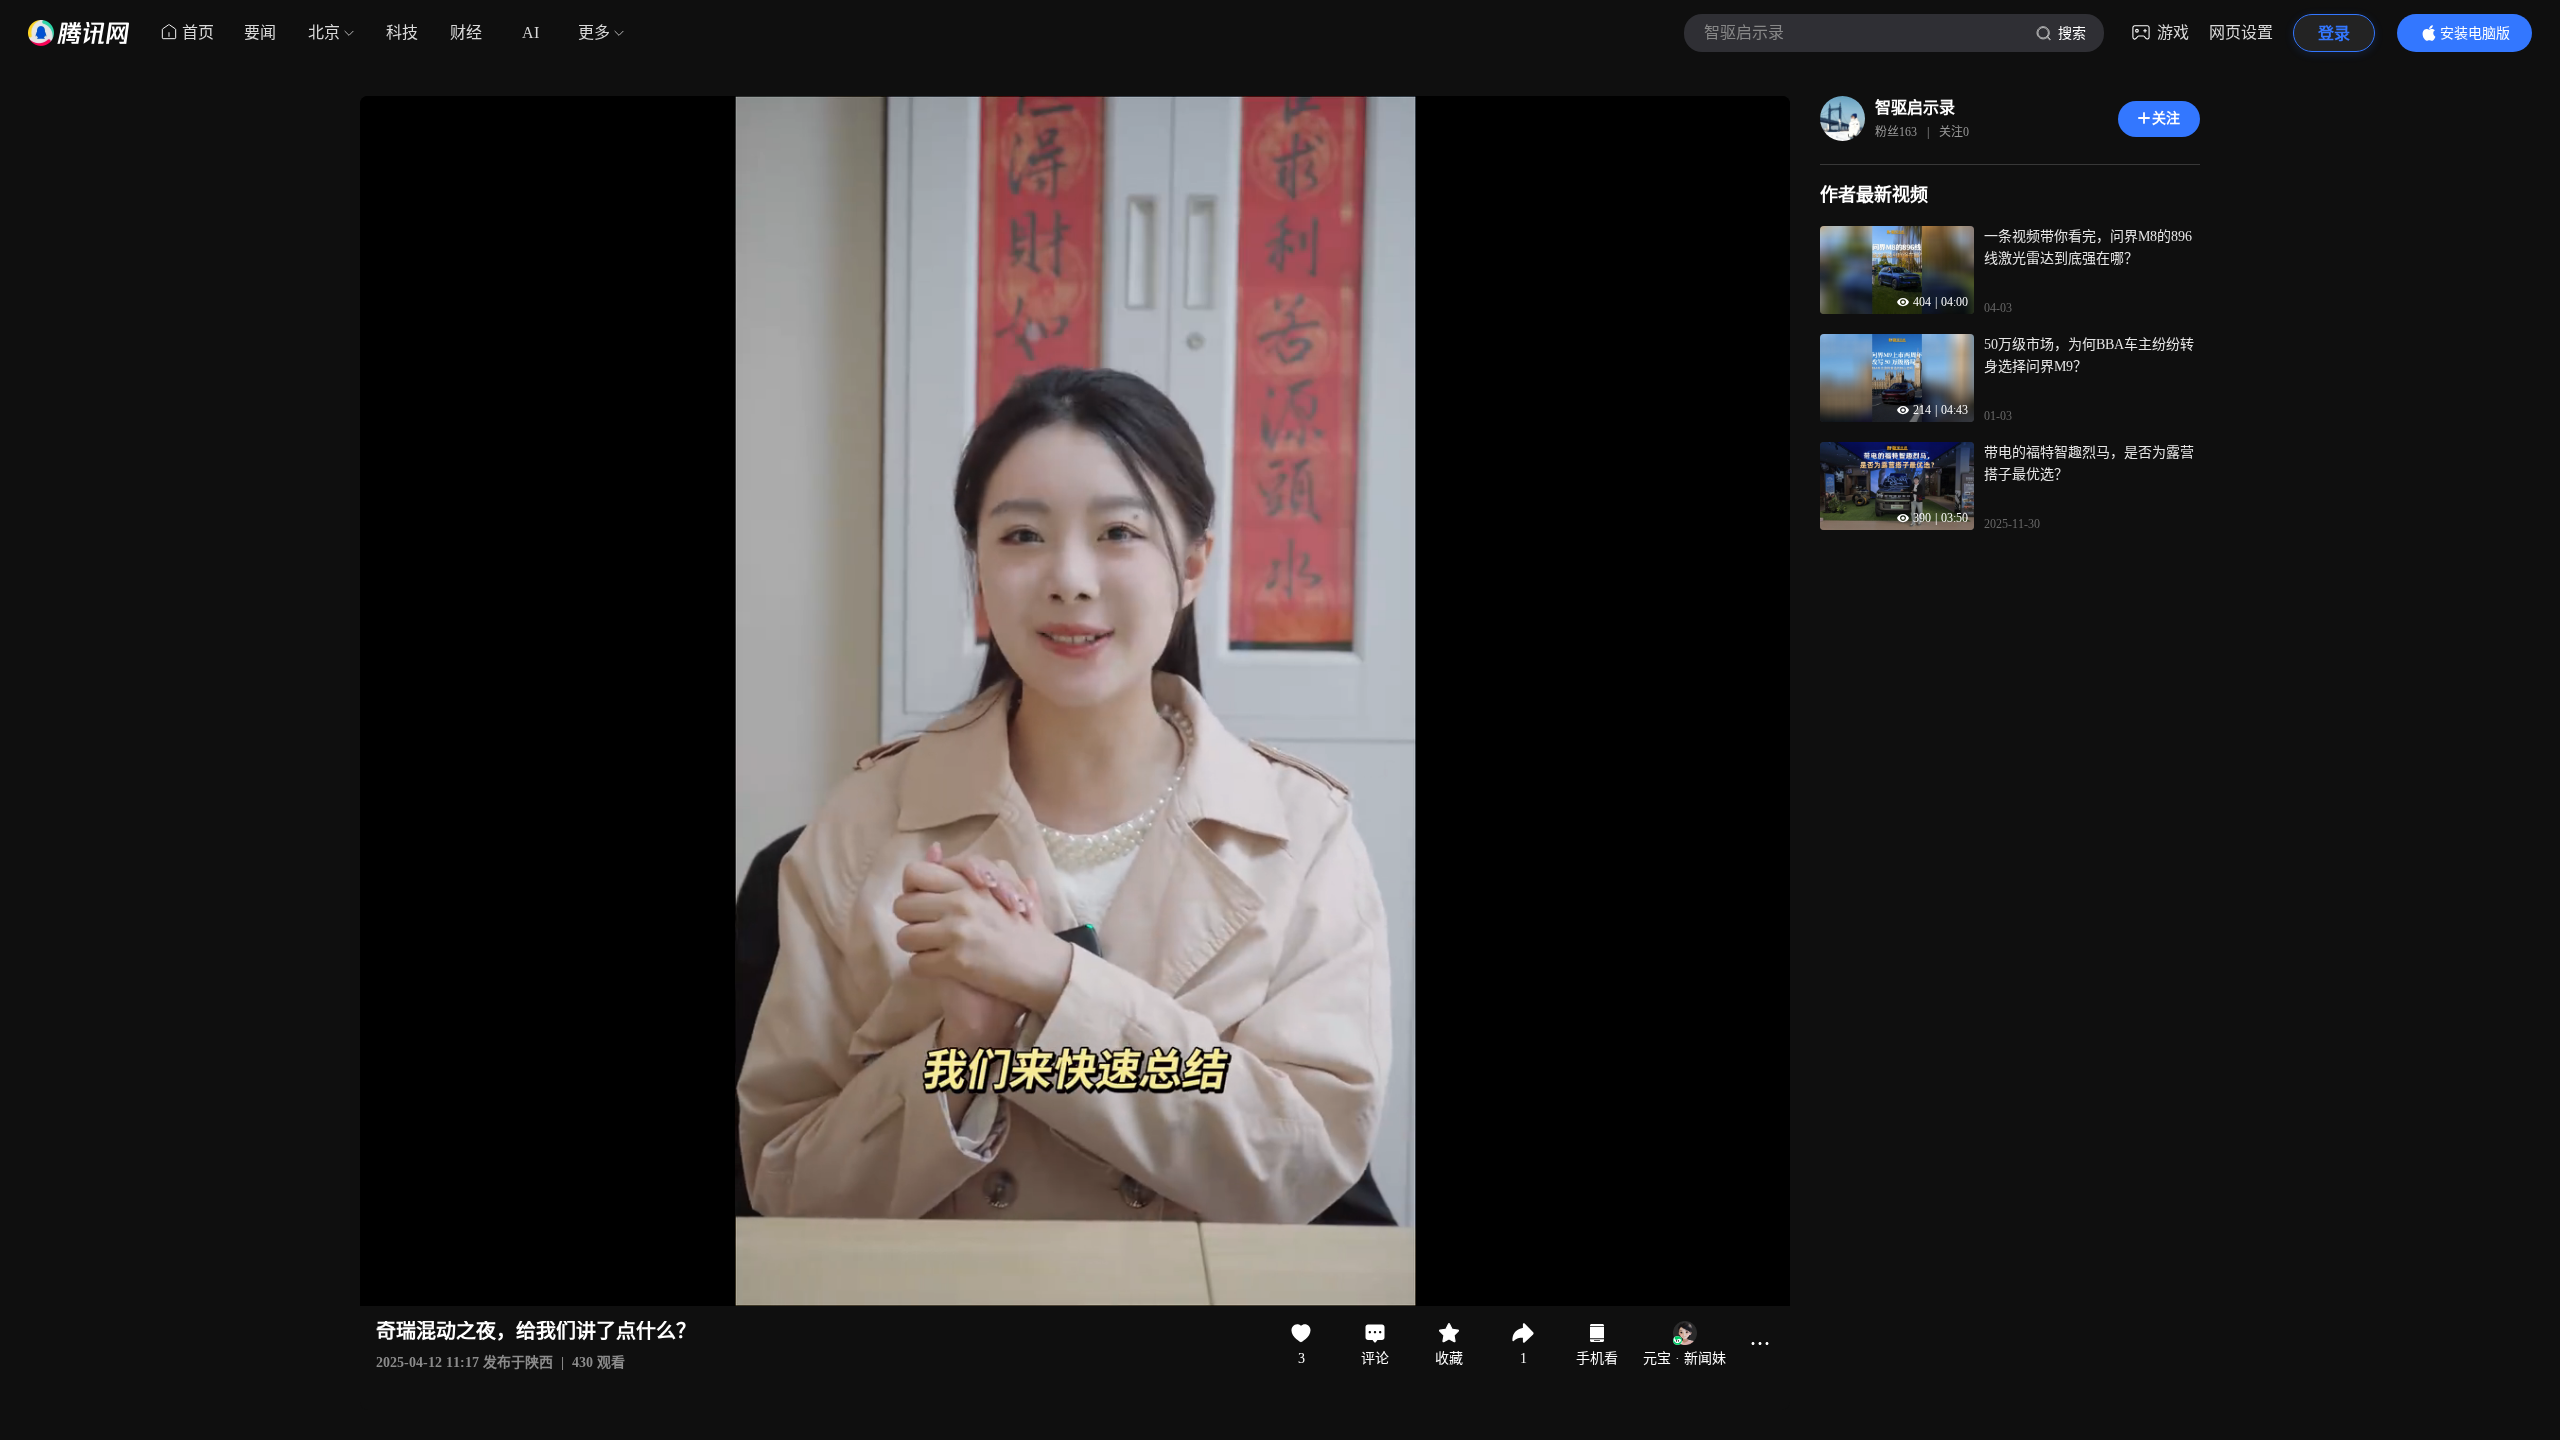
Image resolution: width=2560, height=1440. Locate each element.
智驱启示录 (1915, 107)
